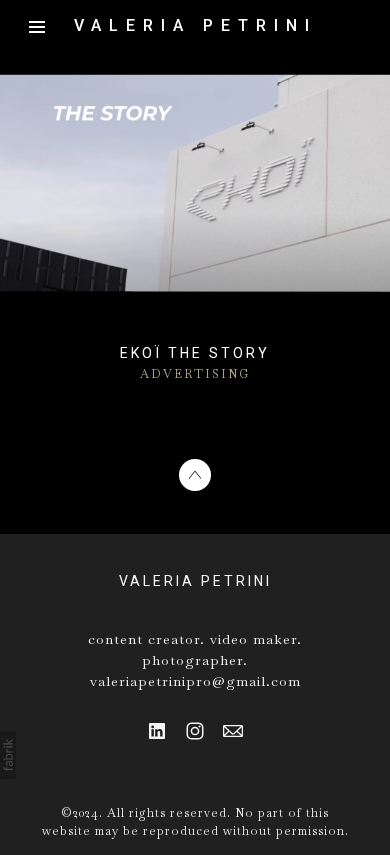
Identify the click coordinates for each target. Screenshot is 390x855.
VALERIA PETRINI (195, 581)
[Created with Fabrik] (8, 755)
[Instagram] (195, 731)
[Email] (233, 731)
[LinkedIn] (157, 731)
